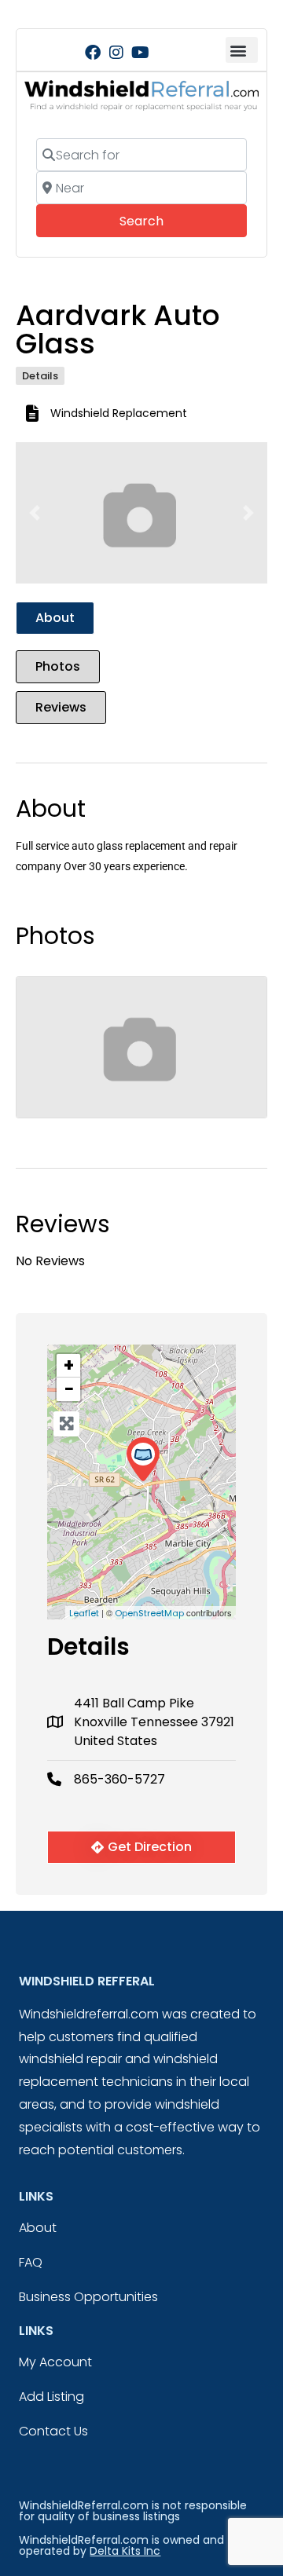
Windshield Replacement (119, 413)
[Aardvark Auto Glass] (143, 1460)
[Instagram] (116, 53)
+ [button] (69, 1366)
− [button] (69, 1389)
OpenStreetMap (149, 1613)
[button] (242, 50)
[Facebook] (93, 53)
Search (163, 221)
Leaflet (84, 1613)
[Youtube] (140, 53)
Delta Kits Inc (125, 2551)
